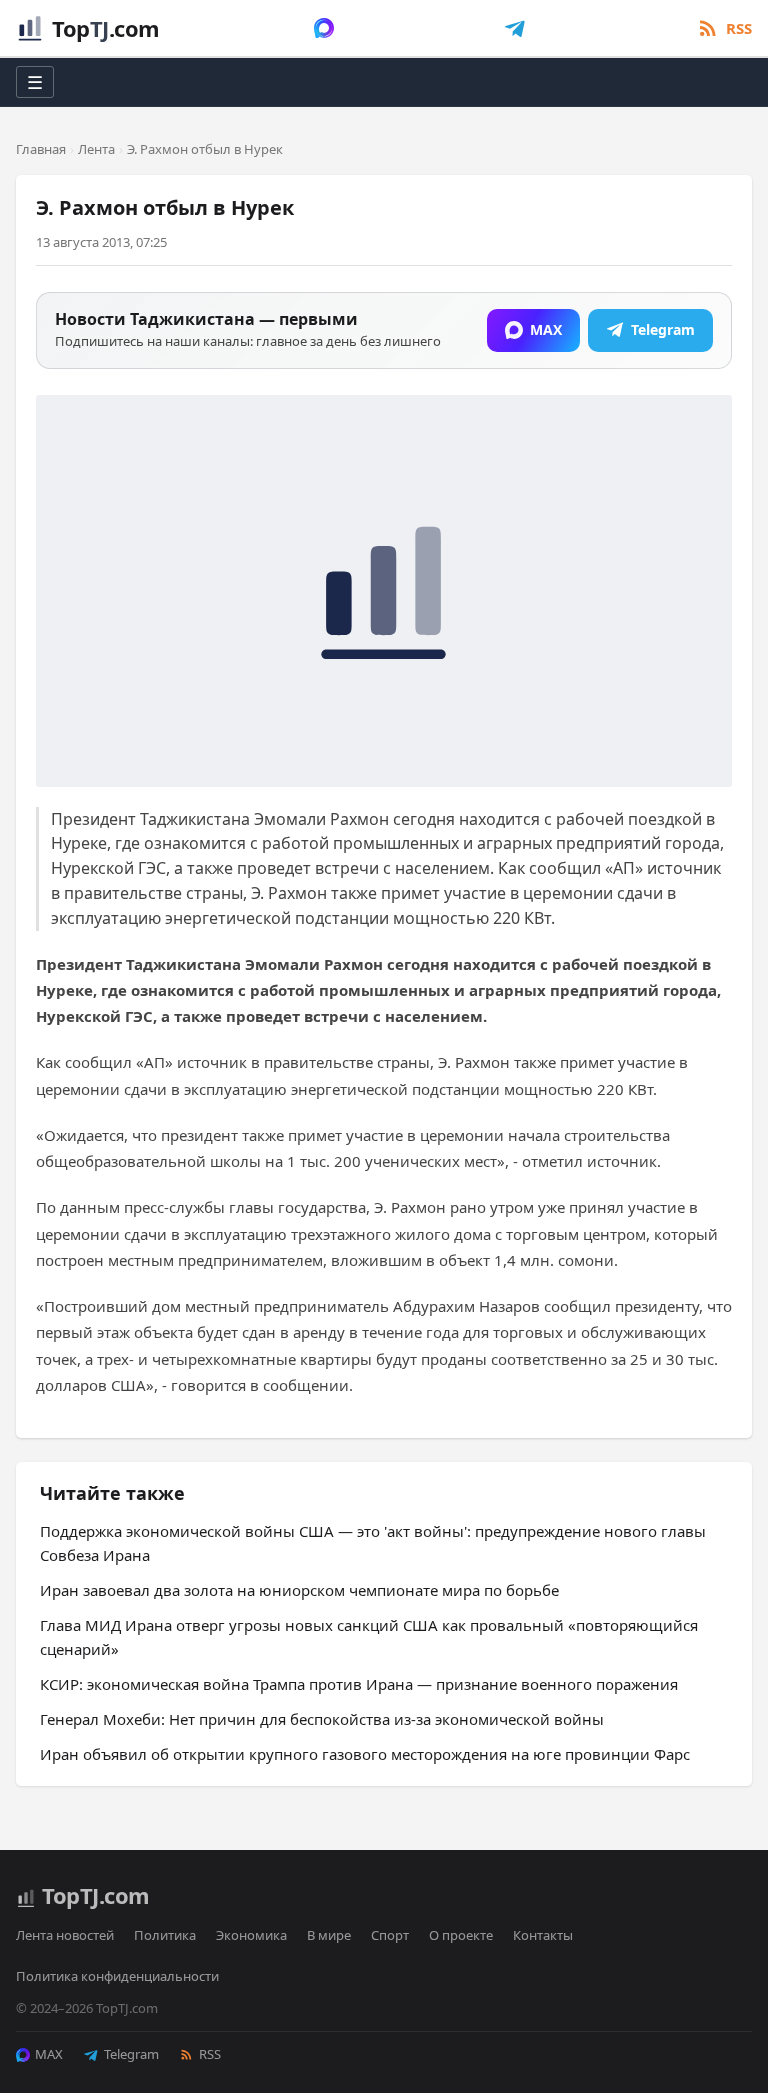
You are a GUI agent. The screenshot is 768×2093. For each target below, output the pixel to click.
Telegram (131, 2054)
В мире (329, 1935)
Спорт (390, 1935)
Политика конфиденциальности (117, 1976)
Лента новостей (65, 1935)
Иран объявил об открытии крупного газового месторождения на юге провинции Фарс (365, 1754)
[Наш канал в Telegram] (515, 28)
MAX (49, 2054)
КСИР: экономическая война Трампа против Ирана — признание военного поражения (359, 1684)
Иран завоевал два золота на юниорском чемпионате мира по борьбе (299, 1590)
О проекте (461, 1935)
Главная (41, 149)
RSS (210, 2054)
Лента (96, 149)
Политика (165, 1935)
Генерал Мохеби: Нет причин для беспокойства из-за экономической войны (322, 1719)
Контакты (543, 1935)
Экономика (251, 1935)
